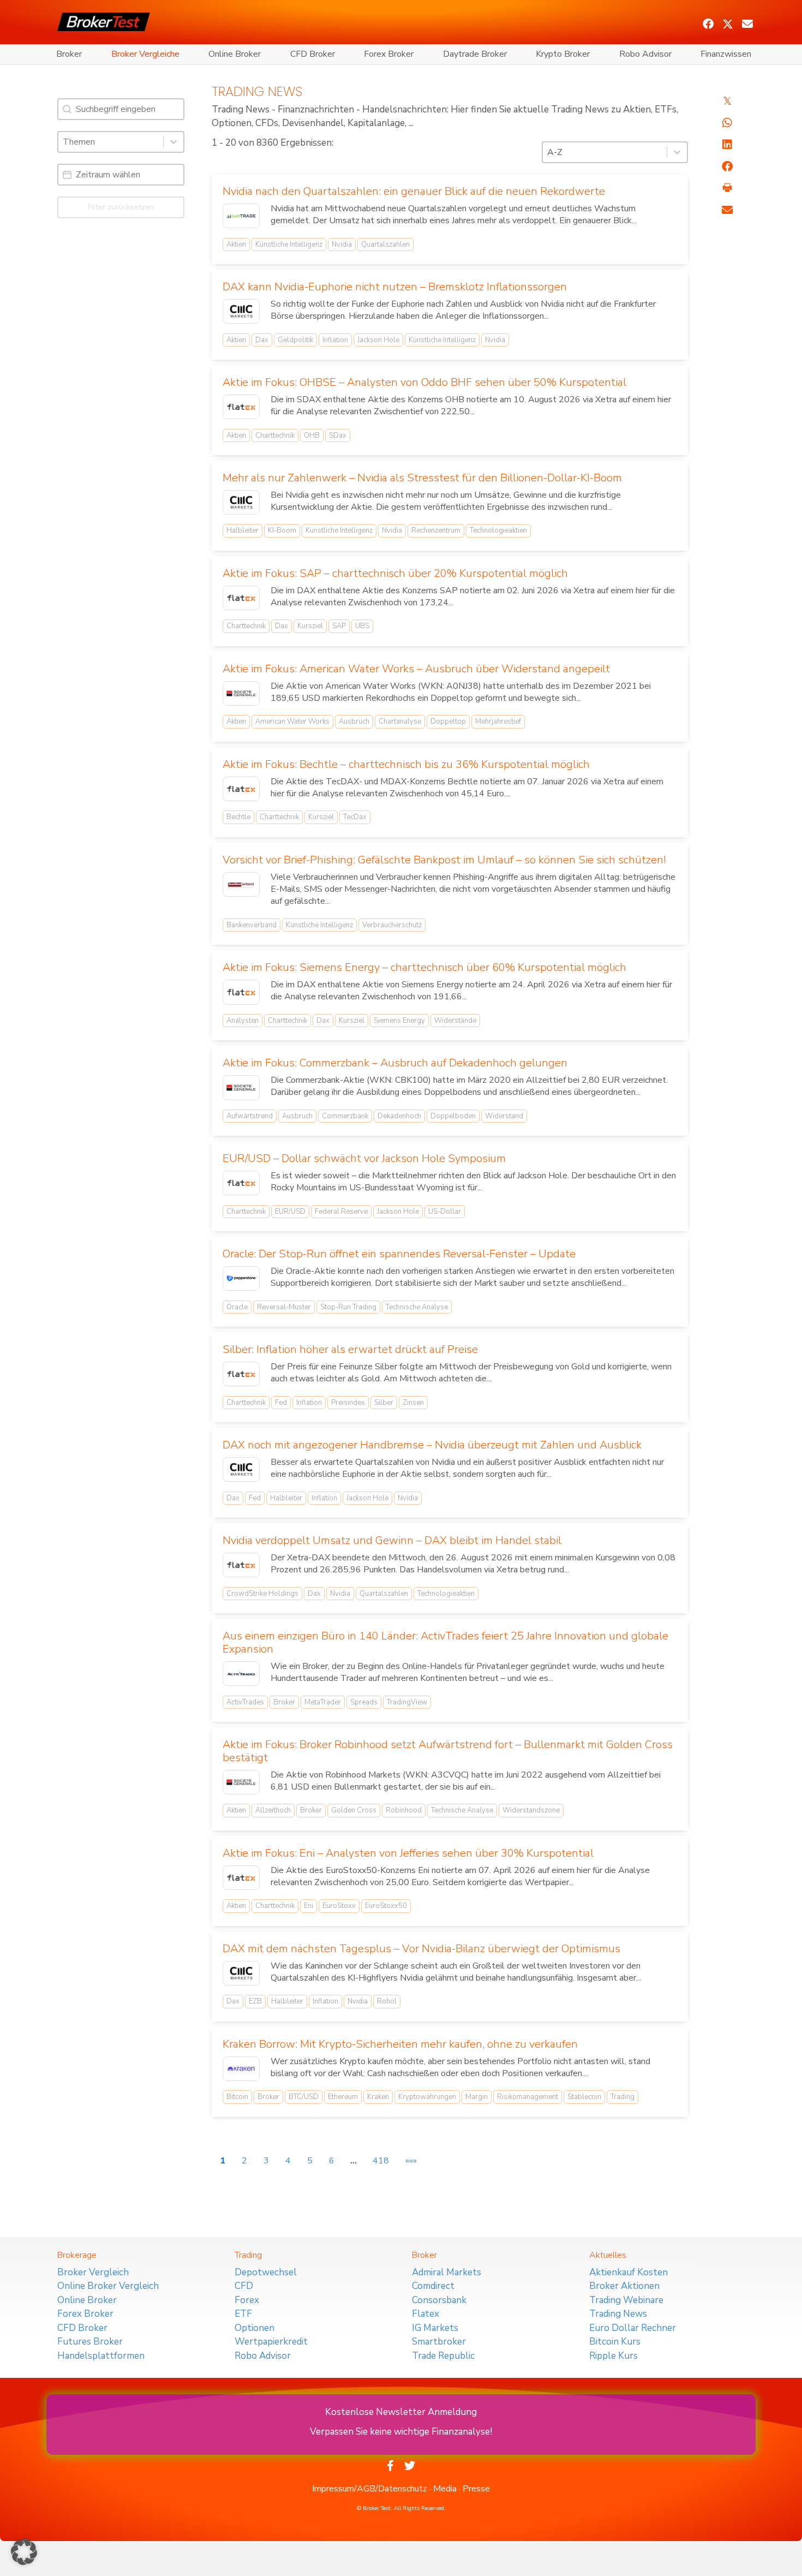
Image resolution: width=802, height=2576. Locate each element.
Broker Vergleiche (145, 54)
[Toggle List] (173, 142)
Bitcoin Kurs (615, 2342)
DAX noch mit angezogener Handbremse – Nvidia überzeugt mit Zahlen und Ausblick (432, 1445)
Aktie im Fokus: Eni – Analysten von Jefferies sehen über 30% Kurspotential (408, 1853)
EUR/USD (290, 1212)
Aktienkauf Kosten (629, 2272)
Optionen (255, 2328)
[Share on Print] (727, 188)
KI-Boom (282, 530)
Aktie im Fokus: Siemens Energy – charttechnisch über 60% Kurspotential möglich (424, 967)
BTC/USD (304, 2097)
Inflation (335, 340)
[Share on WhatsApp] (727, 123)
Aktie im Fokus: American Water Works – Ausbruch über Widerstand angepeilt (416, 669)
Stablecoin (584, 2097)
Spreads (364, 1702)
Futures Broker (90, 2342)
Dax (262, 340)
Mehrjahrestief (498, 721)
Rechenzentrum (436, 530)
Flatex (426, 2314)
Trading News (618, 2314)
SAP (339, 626)
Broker (69, 54)
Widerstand (504, 1116)
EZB (255, 2001)
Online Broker (235, 54)
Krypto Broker (563, 54)
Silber (384, 1403)
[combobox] (111, 142)
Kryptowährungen (427, 2097)
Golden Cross (354, 1810)
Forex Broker (389, 54)
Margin (477, 2097)
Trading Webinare (626, 2300)
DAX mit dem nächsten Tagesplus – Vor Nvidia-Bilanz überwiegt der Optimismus (421, 1949)
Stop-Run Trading (348, 1307)
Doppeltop (448, 721)
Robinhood (404, 1810)
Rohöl (387, 2001)
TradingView (407, 1702)
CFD (244, 2286)
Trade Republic (443, 2356)
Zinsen (413, 1403)
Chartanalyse (400, 721)
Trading (623, 2097)
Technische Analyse (417, 1307)
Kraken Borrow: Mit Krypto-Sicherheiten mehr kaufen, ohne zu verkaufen (400, 2044)
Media (445, 2489)
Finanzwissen (726, 54)
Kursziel (310, 626)
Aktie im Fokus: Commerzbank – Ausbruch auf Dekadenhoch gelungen (395, 1063)
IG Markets (435, 2328)
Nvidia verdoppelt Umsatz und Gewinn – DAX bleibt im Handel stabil (392, 1540)
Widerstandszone (531, 1810)
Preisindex (348, 1403)
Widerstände (455, 1021)
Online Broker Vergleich (108, 2286)
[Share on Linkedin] (727, 145)
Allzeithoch (273, 1810)
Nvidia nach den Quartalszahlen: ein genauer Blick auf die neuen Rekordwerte (414, 191)
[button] (708, 24)
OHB (312, 436)
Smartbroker (439, 2342)
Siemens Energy (399, 1021)
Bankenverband (252, 925)
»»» (411, 2161)
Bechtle (238, 817)
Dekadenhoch (399, 1116)
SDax (338, 436)
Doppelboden (453, 1116)
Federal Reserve (341, 1212)
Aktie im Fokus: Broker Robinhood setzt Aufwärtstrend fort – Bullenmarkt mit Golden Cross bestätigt (448, 1751)
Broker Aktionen (624, 2286)
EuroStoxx (339, 1906)
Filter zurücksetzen (121, 207)
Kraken (378, 2097)
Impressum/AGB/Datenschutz (370, 2489)
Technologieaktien (498, 530)
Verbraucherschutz (392, 925)
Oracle (237, 1307)
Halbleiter (243, 530)
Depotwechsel (266, 2272)
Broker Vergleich (93, 2272)
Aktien (236, 245)
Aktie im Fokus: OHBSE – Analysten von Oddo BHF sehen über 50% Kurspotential (424, 382)
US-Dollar (445, 1212)
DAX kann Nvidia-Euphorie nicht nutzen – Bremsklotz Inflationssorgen (395, 287)
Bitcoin (237, 2097)
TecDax (355, 817)
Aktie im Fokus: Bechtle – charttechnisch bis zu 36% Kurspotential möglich (406, 764)
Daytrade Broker (475, 54)
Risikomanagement (528, 2097)
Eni (309, 1906)
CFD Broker (313, 54)
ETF (243, 2314)
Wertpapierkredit (271, 2342)
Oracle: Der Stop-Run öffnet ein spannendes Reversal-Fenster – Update (399, 1254)
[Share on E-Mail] (727, 210)
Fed (281, 1403)
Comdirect (433, 2286)
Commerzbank (345, 1116)
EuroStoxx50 (386, 1906)
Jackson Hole (378, 340)
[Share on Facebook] (727, 166)
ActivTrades (245, 1702)
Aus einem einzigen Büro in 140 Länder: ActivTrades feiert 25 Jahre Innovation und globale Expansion (445, 1642)
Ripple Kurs (614, 2356)
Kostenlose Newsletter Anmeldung (401, 2412)
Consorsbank (439, 2300)
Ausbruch (354, 721)
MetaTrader (323, 1702)
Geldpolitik (295, 340)
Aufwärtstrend (250, 1116)
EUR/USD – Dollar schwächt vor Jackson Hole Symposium (364, 1158)
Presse (476, 2489)
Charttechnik (275, 436)
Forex (247, 2300)
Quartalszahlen (385, 245)
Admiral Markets (447, 2272)
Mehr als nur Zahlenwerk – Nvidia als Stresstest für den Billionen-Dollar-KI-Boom (422, 478)
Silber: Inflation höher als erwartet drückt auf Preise (350, 1349)
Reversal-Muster (284, 1307)
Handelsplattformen (101, 2356)
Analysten (243, 1021)
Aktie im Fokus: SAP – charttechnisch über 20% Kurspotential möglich (395, 573)
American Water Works (292, 721)
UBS (362, 626)
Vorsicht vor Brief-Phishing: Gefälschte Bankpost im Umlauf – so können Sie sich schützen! (444, 860)
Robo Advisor (645, 54)
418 (381, 2161)
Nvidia (342, 245)
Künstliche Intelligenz (289, 245)
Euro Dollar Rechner (633, 2328)
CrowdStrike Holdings (262, 1594)
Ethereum (343, 2097)
